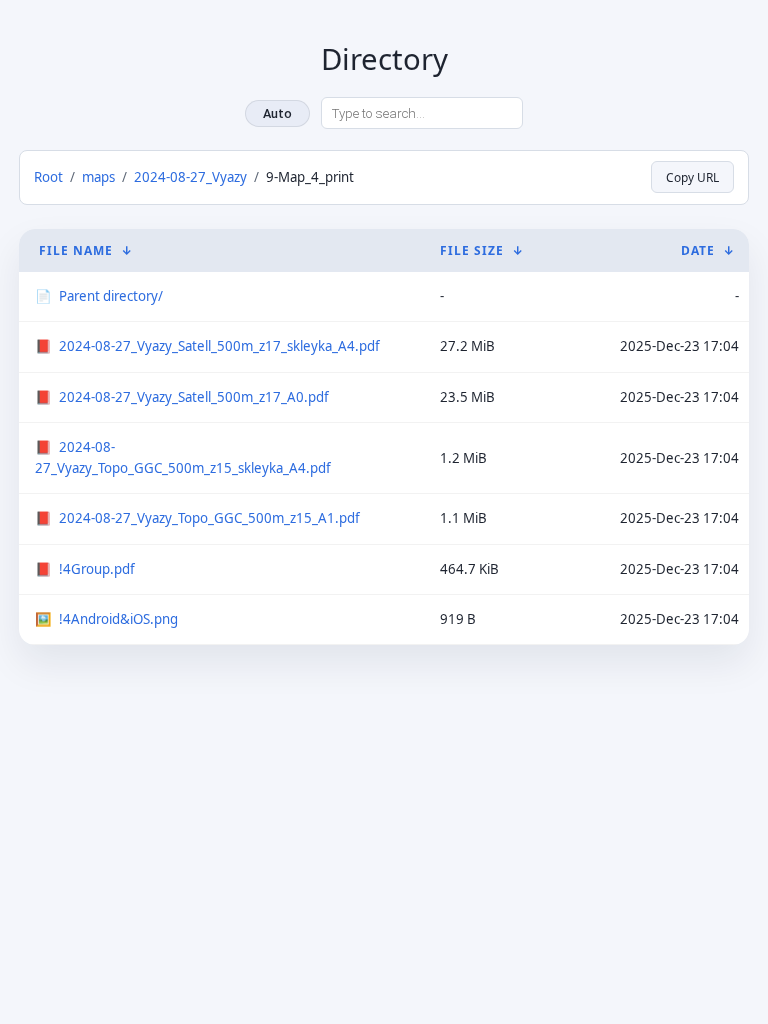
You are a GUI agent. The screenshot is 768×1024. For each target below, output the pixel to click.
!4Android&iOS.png (118, 619)
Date (698, 250)
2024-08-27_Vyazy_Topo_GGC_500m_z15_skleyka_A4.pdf (183, 457)
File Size (472, 250)
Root (48, 177)
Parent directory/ (111, 296)
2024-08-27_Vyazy (190, 177)
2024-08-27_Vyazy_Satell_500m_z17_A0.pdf (194, 397)
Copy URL (692, 177)
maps (98, 177)
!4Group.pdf (97, 569)
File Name (76, 250)
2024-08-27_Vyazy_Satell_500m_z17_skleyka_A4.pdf (219, 346)
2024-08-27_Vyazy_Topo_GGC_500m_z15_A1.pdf (209, 518)
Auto (277, 113)
